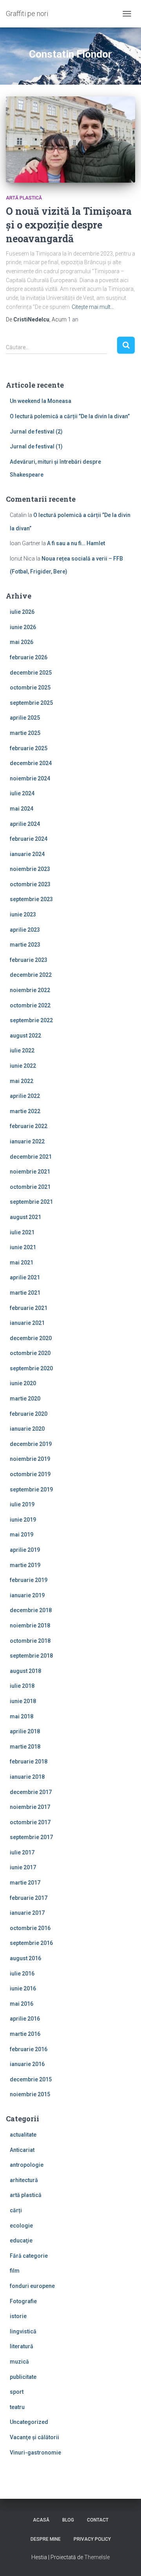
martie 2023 (25, 945)
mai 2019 (22, 1535)
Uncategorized (29, 2422)
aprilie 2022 (25, 1096)
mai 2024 (22, 809)
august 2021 (25, 1217)
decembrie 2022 (31, 975)
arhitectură (24, 2180)
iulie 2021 (22, 1232)
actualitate (23, 2135)
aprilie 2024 (25, 824)
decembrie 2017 (31, 1792)
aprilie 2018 (25, 1731)
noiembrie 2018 (30, 1625)
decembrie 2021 (31, 1157)
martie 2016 (25, 2034)
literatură (22, 2346)
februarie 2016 (29, 2049)
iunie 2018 (23, 1701)
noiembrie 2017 (30, 1807)
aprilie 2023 (25, 930)
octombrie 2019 (30, 1474)
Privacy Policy (92, 2539)
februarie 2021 (29, 1308)
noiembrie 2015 (30, 2094)
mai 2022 (22, 1081)
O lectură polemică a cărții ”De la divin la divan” (70, 416)
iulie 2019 (22, 1504)
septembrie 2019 (31, 1489)
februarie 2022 (29, 1126)
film (15, 2271)
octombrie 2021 (30, 1187)
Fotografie (23, 2301)
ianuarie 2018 (27, 1777)
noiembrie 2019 (30, 1459)
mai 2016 (22, 2004)
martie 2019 (25, 1565)
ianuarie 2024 (27, 854)
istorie (18, 2316)
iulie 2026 (22, 612)
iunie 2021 (23, 1247)
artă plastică (24, 198)
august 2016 (25, 1958)
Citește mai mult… (93, 307)
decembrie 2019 (31, 1444)
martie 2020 (25, 1399)
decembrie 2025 (31, 673)
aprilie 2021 (25, 1277)
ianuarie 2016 (27, 2064)
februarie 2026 (29, 657)
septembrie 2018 (31, 1656)
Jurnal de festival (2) (36, 432)
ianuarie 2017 (27, 1913)
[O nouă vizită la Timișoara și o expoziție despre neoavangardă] (70, 140)
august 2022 (25, 1036)
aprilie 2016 (25, 2019)
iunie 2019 (23, 1520)
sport (17, 2392)
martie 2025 (25, 733)
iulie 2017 (22, 1852)
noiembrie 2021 (30, 1172)
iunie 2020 (23, 1383)
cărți (16, 2210)
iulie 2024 (22, 793)
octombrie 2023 (30, 884)
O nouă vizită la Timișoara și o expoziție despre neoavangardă (69, 225)
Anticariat (22, 2150)
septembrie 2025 (31, 703)
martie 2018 (25, 1747)
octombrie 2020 (30, 1353)
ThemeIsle (97, 2557)
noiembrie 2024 (30, 778)
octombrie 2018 (30, 1641)
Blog (68, 2520)
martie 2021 (25, 1293)
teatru (17, 2407)
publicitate (23, 2377)
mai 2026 (22, 642)
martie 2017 (25, 1883)
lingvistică (23, 2331)
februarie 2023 (29, 960)
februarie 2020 (29, 1414)
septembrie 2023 (31, 899)
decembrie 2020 (31, 1338)
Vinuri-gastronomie (35, 2453)
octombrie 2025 (30, 688)
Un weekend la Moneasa (41, 401)
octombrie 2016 (30, 1928)
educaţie (21, 2240)
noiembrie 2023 (30, 869)
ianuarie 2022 (27, 1141)
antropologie (27, 2165)
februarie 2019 (29, 1580)
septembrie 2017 (31, 1837)
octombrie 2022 (30, 1005)
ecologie (21, 2226)
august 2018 (25, 1671)
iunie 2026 (23, 627)
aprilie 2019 (25, 1550)
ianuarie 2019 (27, 1595)
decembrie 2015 (31, 2079)
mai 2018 (22, 1716)
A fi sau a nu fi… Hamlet (76, 543)
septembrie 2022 (31, 1020)
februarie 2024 (29, 839)
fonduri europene (32, 2286)
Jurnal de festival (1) (36, 446)
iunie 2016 (23, 1988)
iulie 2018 (22, 1686)
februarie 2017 (29, 1898)
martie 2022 (25, 1111)
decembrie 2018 (31, 1610)
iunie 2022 (23, 1066)
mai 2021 (22, 1263)
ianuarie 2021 (27, 1323)
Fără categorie (29, 2256)
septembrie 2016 (31, 1943)
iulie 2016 (22, 1974)
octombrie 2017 (30, 1822)
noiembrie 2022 (30, 990)
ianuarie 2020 (27, 1429)
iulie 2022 (22, 1050)
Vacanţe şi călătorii (34, 2437)
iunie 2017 (23, 1867)
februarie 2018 (29, 1761)
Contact (98, 2520)
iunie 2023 (23, 914)
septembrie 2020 (31, 1368)
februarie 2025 (29, 748)
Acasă (41, 2520)
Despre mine (46, 2539)
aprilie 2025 (25, 718)
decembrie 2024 (31, 763)
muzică (19, 2362)
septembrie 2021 (31, 1202)
